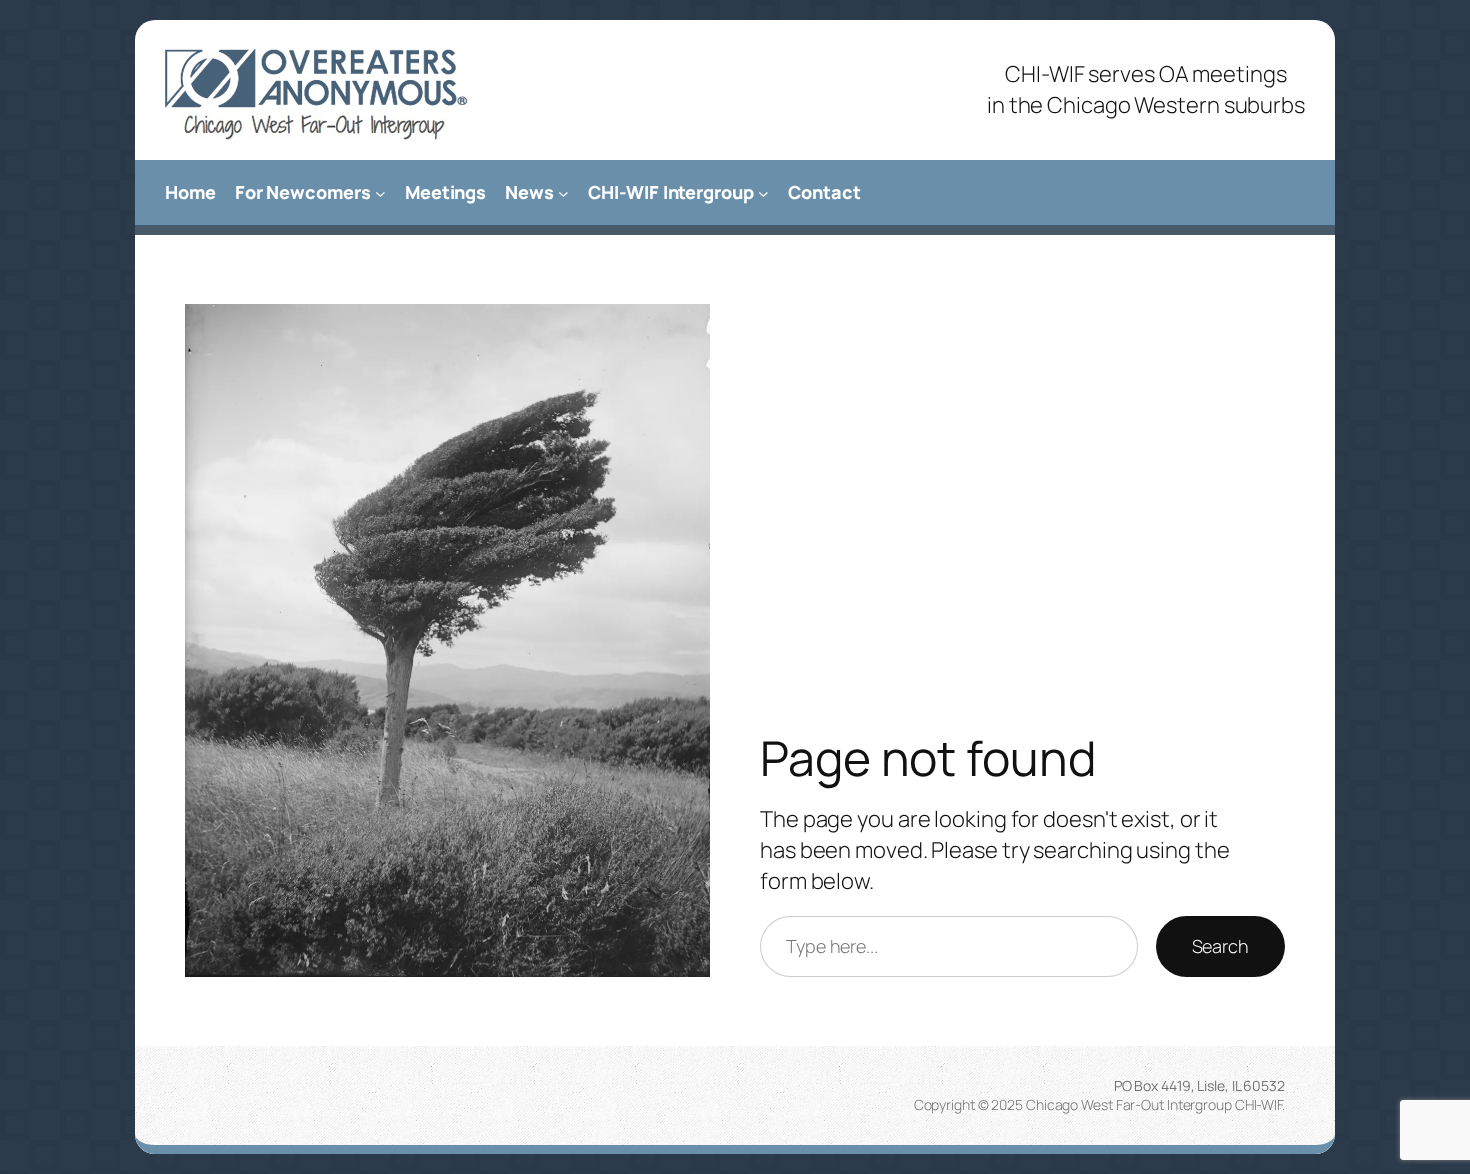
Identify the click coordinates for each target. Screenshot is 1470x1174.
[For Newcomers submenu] (380, 192)
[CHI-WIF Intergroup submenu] (763, 192)
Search (1220, 946)
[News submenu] (563, 192)
